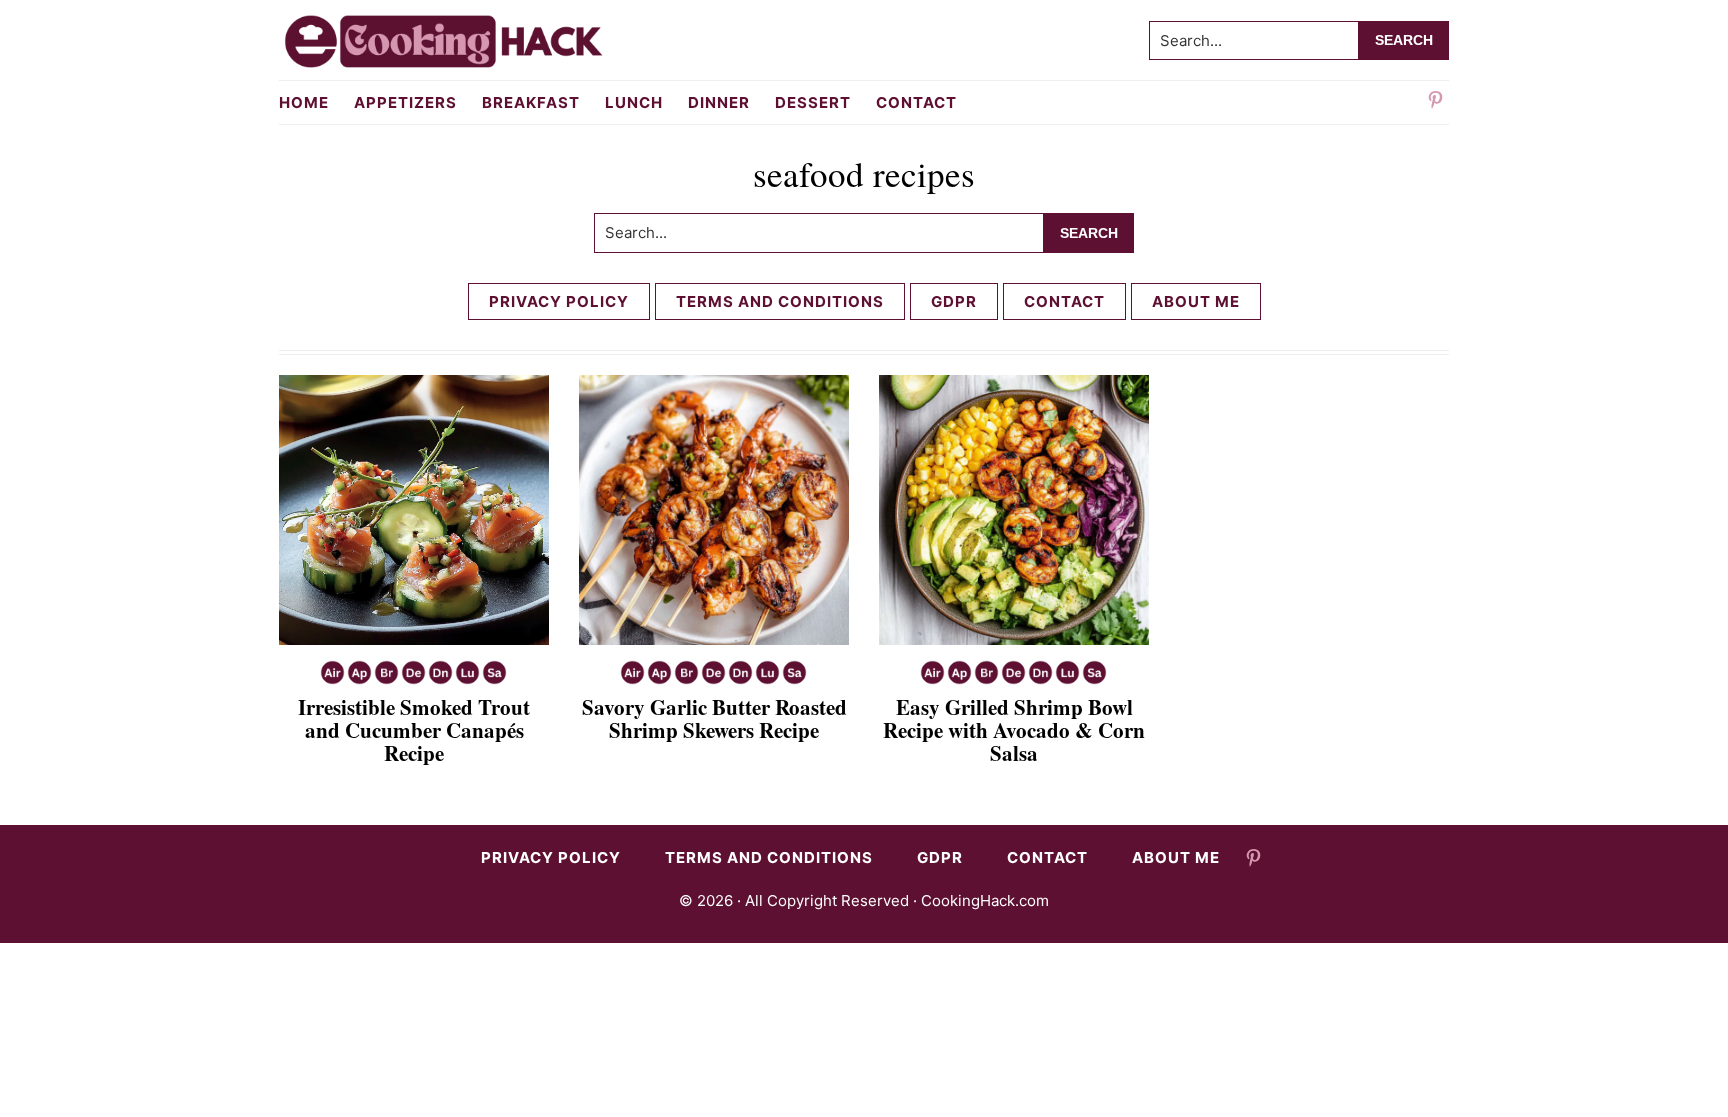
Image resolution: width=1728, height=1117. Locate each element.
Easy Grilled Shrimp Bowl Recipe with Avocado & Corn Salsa (1014, 730)
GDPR (954, 301)
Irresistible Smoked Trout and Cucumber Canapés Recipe (414, 730)
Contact (1064, 301)
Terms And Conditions (780, 301)
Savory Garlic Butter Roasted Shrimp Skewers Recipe (714, 718)
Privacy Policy (559, 301)
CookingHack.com (985, 900)
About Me (1196, 301)
